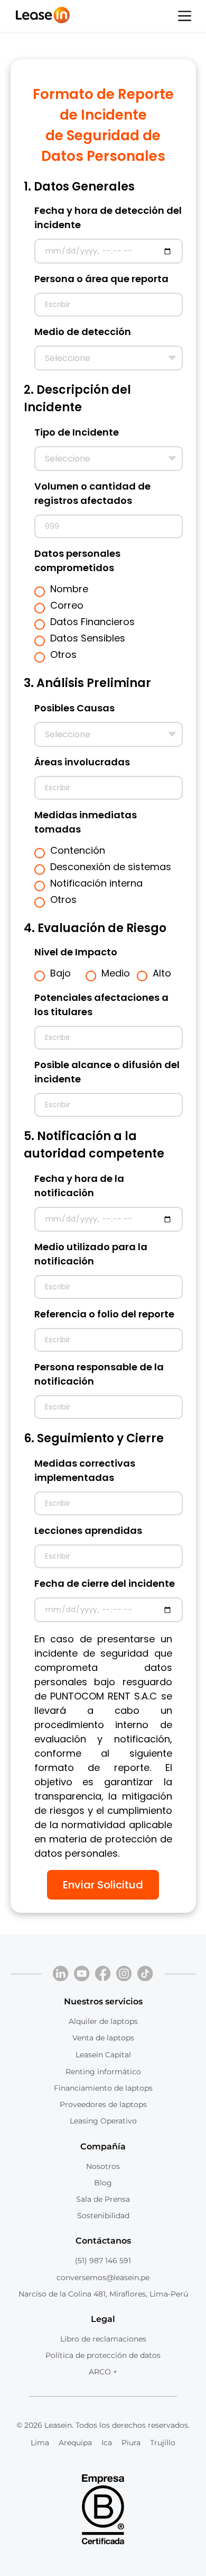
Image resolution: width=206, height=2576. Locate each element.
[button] (185, 16)
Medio (116, 973)
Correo (67, 605)
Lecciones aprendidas (88, 1530)
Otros (63, 654)
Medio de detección (83, 332)
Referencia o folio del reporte (104, 1314)
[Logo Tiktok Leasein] (145, 1974)
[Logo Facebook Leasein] (103, 1974)
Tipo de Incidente (77, 432)
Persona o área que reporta (101, 279)
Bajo (60, 973)
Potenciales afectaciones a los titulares (101, 1005)
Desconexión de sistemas (111, 867)
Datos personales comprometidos (77, 561)
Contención (78, 850)
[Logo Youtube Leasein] (82, 1974)
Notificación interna (96, 883)
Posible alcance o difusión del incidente (107, 1072)
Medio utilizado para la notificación (91, 1254)
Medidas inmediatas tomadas (86, 822)
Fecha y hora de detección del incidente (108, 218)
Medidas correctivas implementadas (85, 1470)
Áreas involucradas (82, 762)
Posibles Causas (74, 708)
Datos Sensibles (88, 638)
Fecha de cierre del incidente (105, 1583)
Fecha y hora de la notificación (79, 1186)
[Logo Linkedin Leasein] (61, 1974)
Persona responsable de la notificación (99, 1374)
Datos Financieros (92, 622)
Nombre (69, 589)
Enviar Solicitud (103, 1885)
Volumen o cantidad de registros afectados (92, 493)
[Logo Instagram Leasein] (124, 1974)
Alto (162, 973)
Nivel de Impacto (76, 952)
